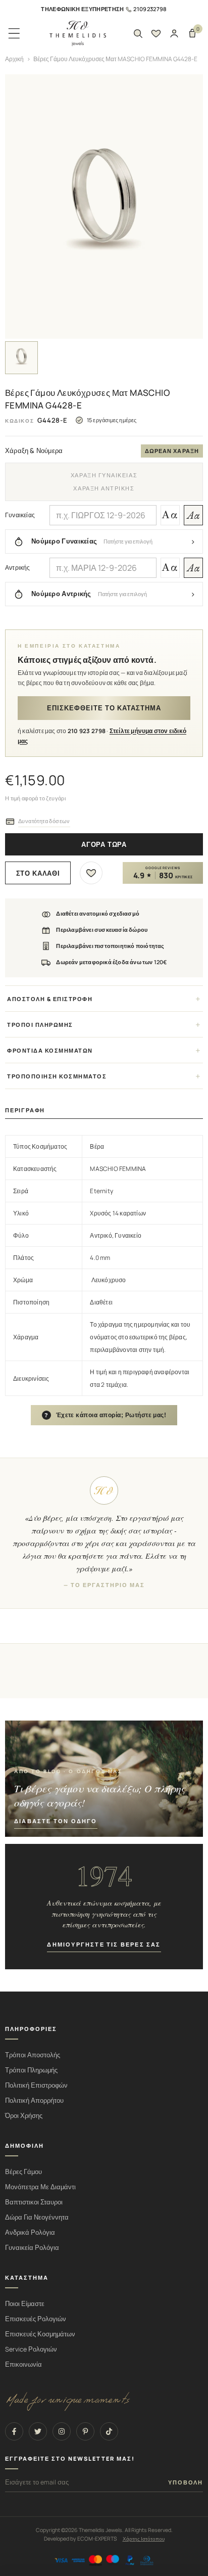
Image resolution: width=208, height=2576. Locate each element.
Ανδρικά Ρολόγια (30, 2232)
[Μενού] (14, 33)
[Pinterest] (85, 2431)
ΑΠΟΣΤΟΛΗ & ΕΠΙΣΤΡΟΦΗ (50, 999)
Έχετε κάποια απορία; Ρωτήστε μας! (106, 1415)
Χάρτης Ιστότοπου (144, 2539)
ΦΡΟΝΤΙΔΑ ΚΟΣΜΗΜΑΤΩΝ (50, 1050)
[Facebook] (14, 2431)
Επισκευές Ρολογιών (36, 2319)
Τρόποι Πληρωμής (31, 2070)
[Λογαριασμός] (174, 33)
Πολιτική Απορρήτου (34, 2100)
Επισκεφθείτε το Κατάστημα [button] (104, 708)
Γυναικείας (20, 515)
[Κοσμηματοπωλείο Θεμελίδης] (78, 34)
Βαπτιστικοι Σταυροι (34, 2202)
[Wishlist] (156, 33)
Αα (170, 515)
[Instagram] (62, 2431)
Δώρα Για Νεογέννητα (37, 2217)
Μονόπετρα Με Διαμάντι (40, 2187)
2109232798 (150, 9)
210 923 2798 (87, 731)
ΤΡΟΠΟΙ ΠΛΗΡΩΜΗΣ (40, 1025)
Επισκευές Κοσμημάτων (40, 2334)
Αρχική (14, 59)
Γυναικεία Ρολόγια (32, 2248)
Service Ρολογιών (31, 2349)
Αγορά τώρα (104, 845)
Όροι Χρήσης (24, 2116)
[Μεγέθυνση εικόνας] (104, 207)
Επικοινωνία (23, 2364)
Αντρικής (18, 568)
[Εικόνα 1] (21, 358)
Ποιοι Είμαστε (25, 2304)
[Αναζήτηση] (138, 33)
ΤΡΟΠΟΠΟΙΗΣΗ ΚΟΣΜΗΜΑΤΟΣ (57, 1076)
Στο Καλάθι (38, 873)
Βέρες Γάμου (23, 2172)
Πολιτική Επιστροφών (36, 2085)
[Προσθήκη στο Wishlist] (91, 873)
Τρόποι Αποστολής (33, 2055)
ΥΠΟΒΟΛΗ (186, 2482)
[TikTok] (109, 2431)
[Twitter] (38, 2431)
